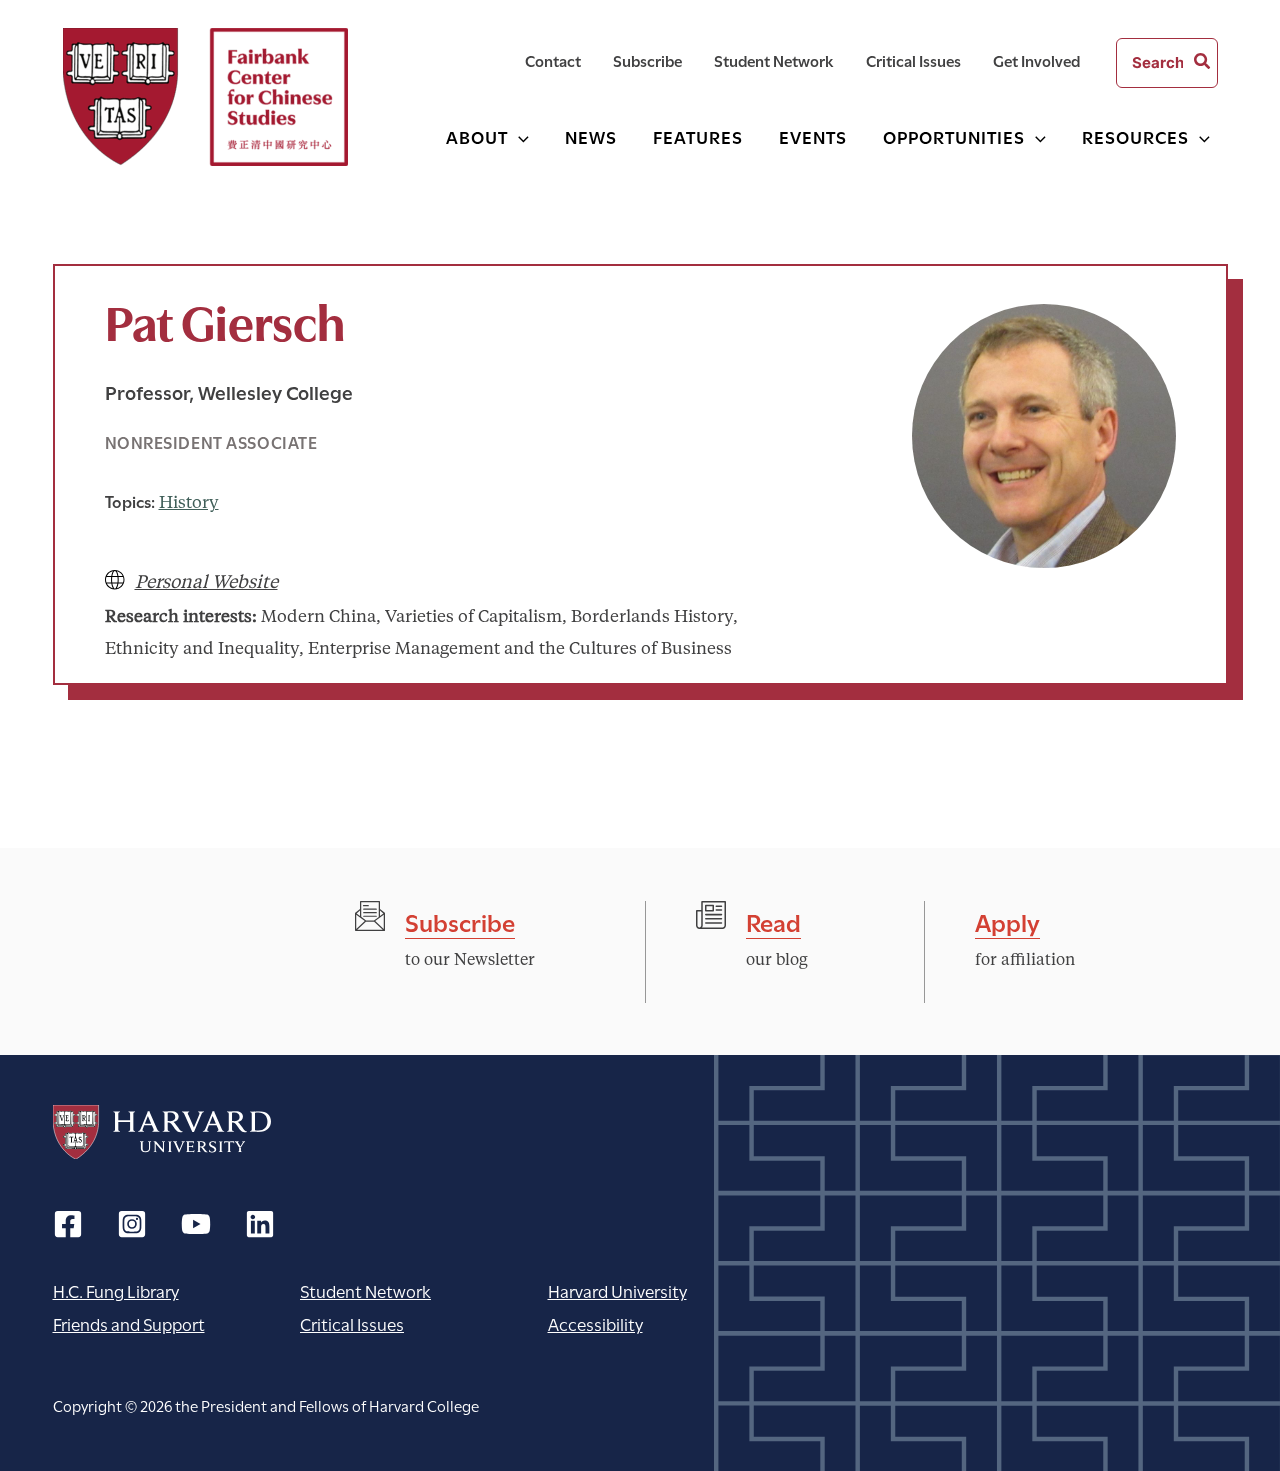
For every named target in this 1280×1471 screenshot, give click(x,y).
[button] (518, 136)
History (189, 503)
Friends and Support (129, 1323)
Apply (1007, 920)
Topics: (130, 500)
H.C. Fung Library (116, 1290)
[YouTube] (196, 1224)
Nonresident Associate (211, 441)
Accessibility (595, 1323)
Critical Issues (352, 1323)
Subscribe (460, 920)
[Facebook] (68, 1224)
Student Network (365, 1290)
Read (773, 920)
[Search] (1203, 63)
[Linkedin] (260, 1224)
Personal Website (206, 583)
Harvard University (162, 1132)
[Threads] (132, 1224)
